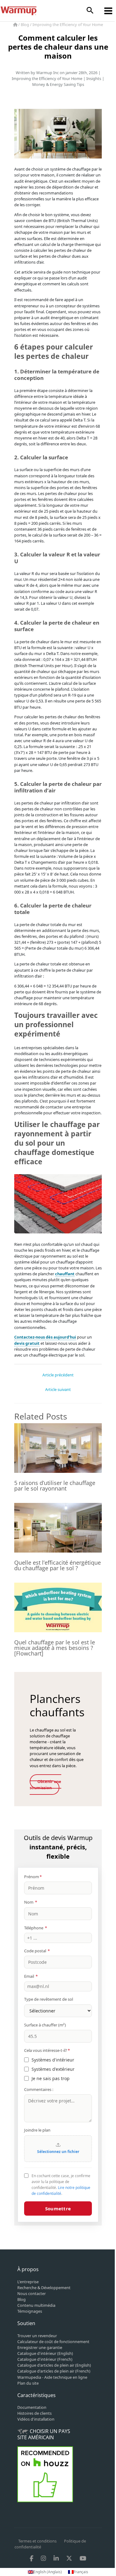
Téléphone (36, 1928)
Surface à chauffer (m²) (45, 2025)
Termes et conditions (37, 2541)
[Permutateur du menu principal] (108, 11)
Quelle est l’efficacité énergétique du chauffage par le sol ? (58, 1565)
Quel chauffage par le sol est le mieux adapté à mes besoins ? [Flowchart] (55, 1648)
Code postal (37, 1951)
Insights (94, 78)
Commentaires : (39, 2089)
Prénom (33, 1877)
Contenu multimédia (36, 2305)
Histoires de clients (34, 2413)
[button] (90, 11)
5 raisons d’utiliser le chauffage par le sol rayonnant (55, 1486)
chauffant (65, 1274)
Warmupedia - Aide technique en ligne (52, 2377)
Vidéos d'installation (36, 2419)
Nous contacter (32, 2293)
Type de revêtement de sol (49, 1999)
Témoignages (30, 2311)
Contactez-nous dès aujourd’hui (45, 1337)
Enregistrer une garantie (40, 2347)
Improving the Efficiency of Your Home (68, 25)
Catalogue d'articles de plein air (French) (54, 2371)
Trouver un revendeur (37, 2336)
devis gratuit (27, 1343)
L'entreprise (28, 2282)
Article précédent (58, 1375)
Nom (31, 1902)
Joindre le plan (37, 2130)
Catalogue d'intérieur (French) (45, 2359)
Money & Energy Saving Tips (58, 84)
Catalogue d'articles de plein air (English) (54, 2365)
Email (31, 1976)
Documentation (32, 2407)
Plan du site (28, 2383)
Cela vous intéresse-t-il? (47, 2050)
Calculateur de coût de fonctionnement (53, 2342)
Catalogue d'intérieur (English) (45, 2353)
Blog (25, 25)
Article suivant (58, 1389)
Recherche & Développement (44, 2288)
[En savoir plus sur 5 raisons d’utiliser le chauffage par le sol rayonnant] (58, 1447)
